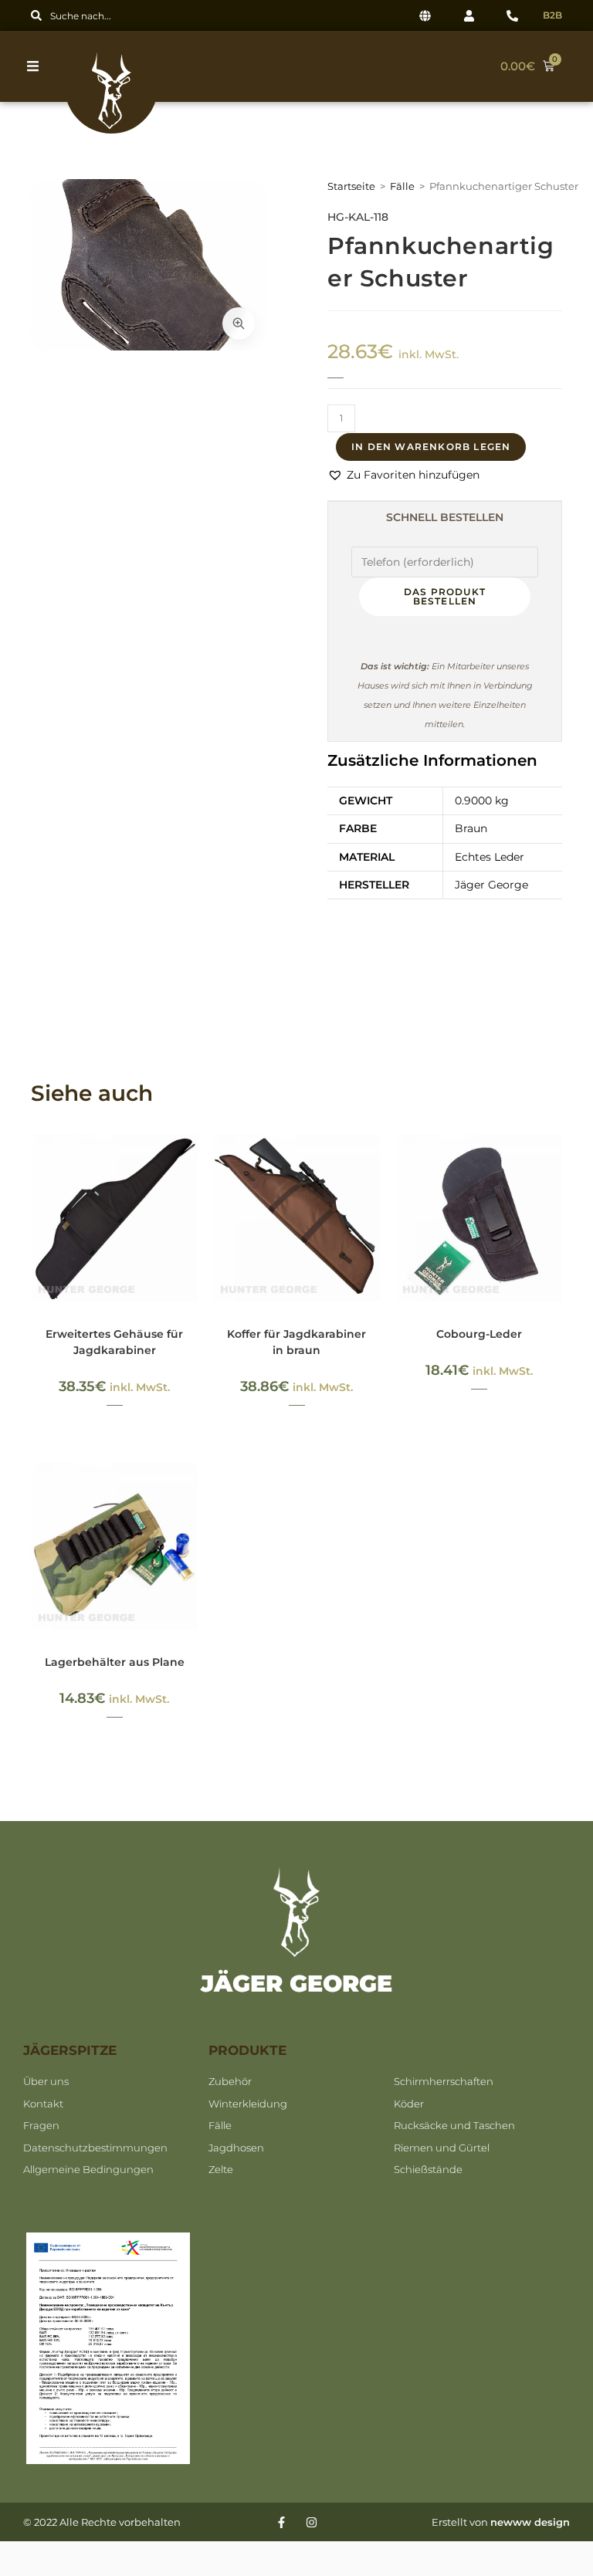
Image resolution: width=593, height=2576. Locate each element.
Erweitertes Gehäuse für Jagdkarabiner (114, 1342)
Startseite (351, 186)
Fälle (402, 186)
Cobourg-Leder (479, 1334)
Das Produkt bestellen (445, 596)
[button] (37, 66)
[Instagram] (312, 2522)
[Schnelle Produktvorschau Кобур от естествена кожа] (554, 1162)
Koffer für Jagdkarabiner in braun (296, 1342)
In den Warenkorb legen (431, 447)
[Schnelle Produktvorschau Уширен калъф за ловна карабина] (190, 1162)
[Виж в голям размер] (239, 323)
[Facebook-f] (281, 2522)
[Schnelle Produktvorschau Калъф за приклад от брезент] (190, 1490)
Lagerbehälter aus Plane (115, 1662)
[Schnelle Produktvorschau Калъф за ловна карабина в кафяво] (372, 1162)
